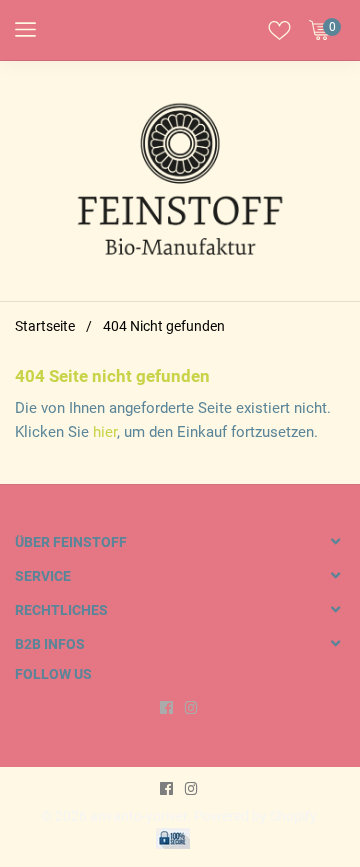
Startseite (45, 326)
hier (105, 432)
